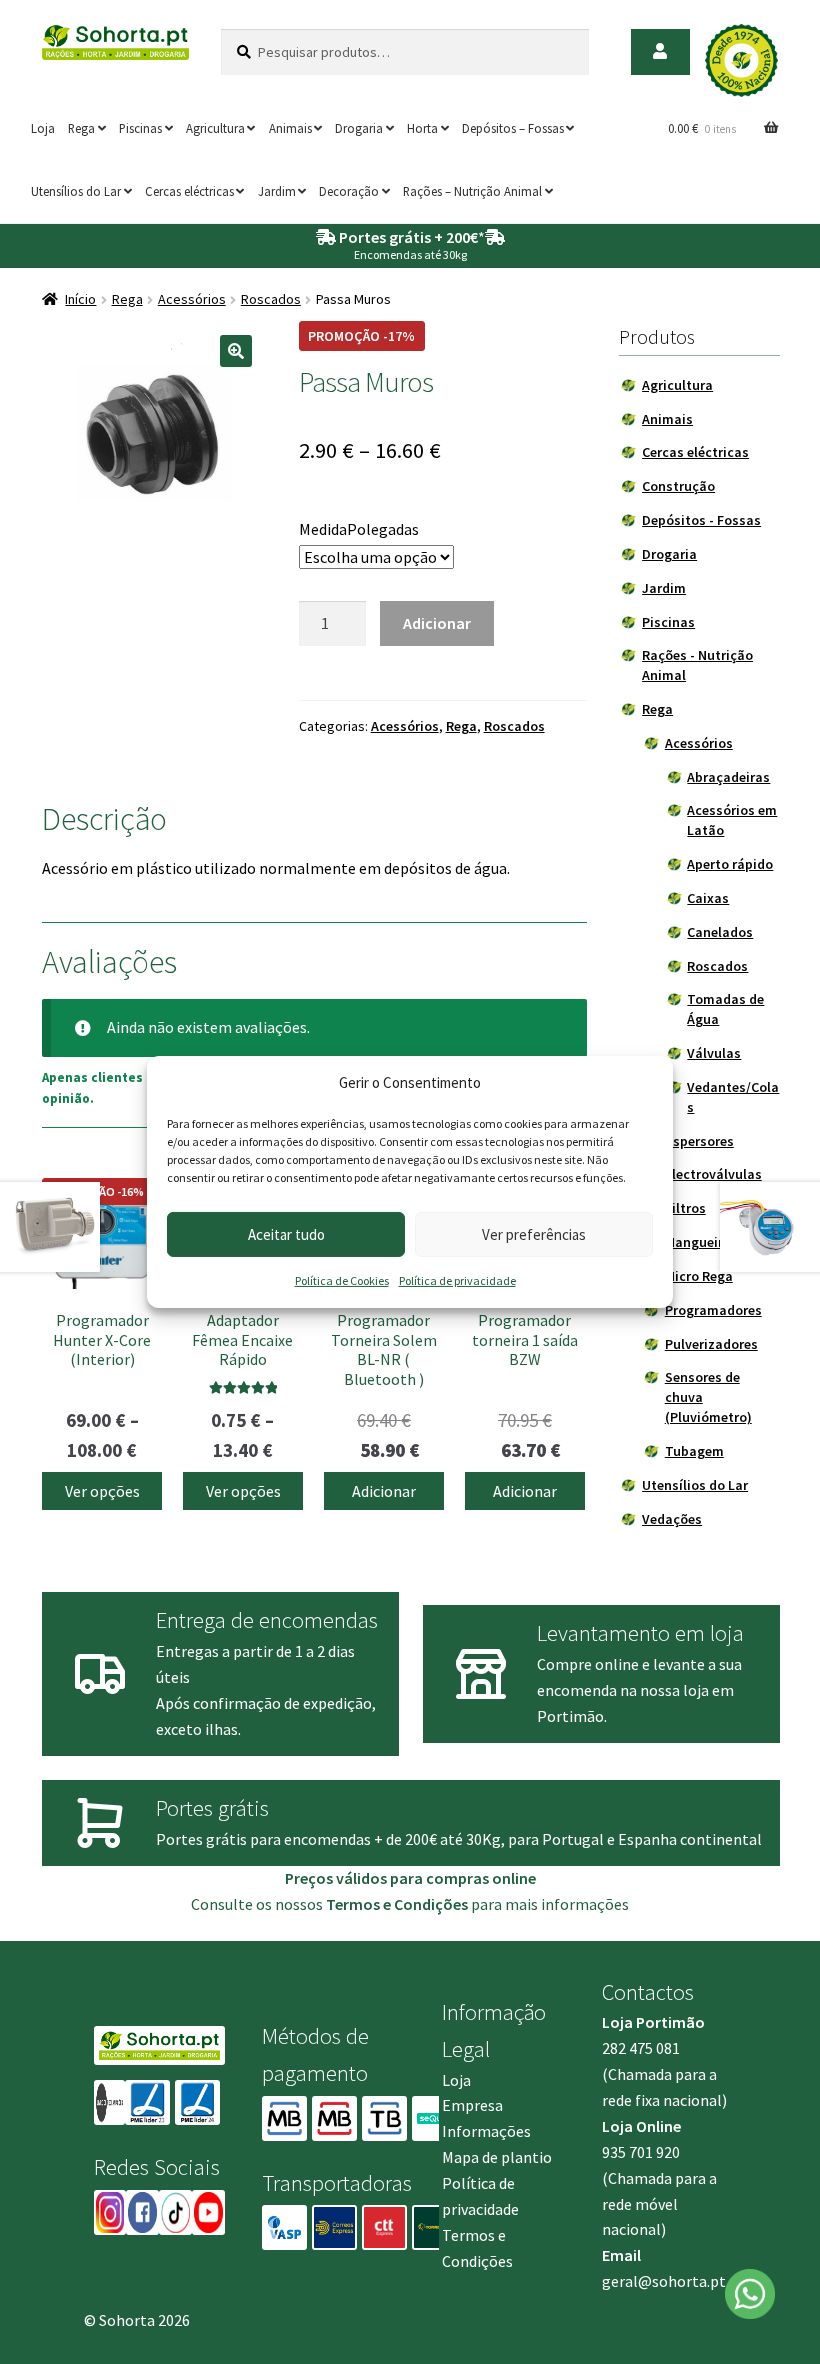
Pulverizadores (711, 1344)
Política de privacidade (457, 1280)
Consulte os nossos (329, 1904)
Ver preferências (534, 1234)
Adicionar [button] (384, 1491)
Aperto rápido (730, 864)
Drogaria (359, 128)
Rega (81, 128)
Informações (486, 2131)
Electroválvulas (713, 1174)
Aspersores (699, 1141)
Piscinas (140, 128)
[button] (236, 351)
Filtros (685, 1208)
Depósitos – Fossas (513, 128)
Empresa (472, 2105)
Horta (422, 128)
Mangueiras (701, 1242)
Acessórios (192, 299)
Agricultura (215, 128)
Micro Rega (699, 1276)
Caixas (708, 898)
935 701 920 (641, 2152)
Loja (43, 128)
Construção (678, 486)
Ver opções (102, 1491)
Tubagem (694, 1451)
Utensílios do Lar (76, 191)
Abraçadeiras (728, 777)
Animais (290, 128)
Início (80, 299)
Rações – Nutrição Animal (472, 191)
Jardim (277, 191)
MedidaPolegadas (359, 529)
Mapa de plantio (497, 2157)
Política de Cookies (342, 1280)
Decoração (349, 191)
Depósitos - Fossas (701, 520)
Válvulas (714, 1053)
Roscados (271, 299)
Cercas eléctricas (189, 191)
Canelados (720, 932)
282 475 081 (641, 2048)
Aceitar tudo (286, 1234)
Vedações (672, 1519)
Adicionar (437, 623)
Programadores (713, 1310)
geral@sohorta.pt (664, 2281)
